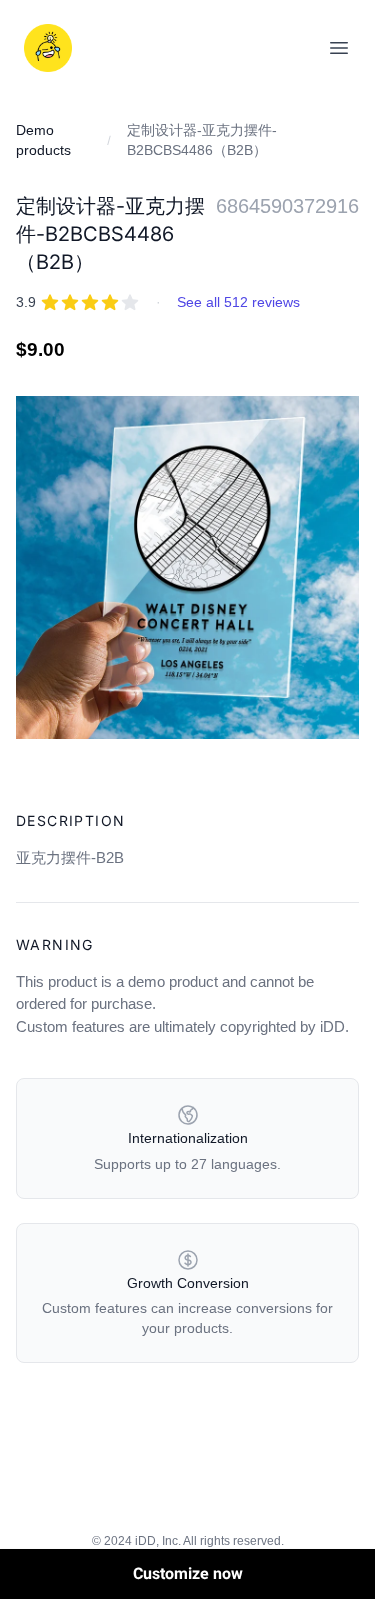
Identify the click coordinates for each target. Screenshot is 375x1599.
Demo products (43, 140)
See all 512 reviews (238, 302)
